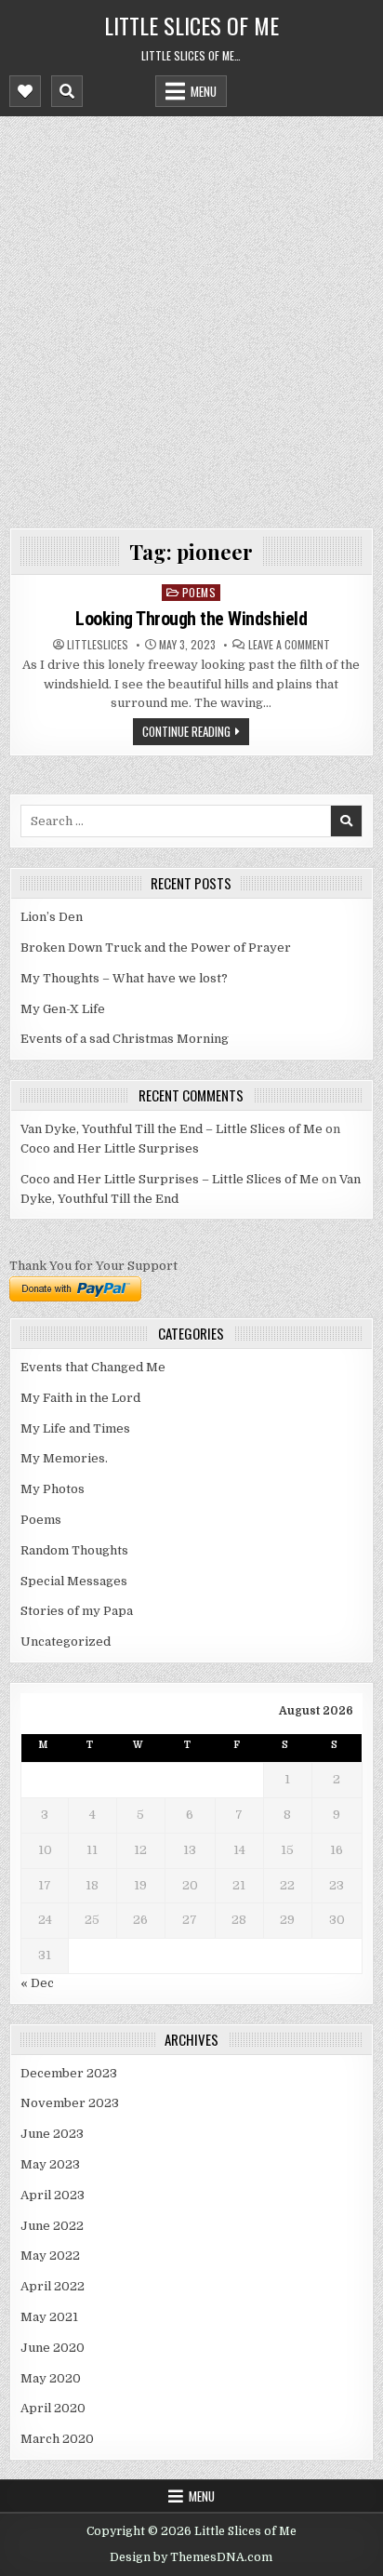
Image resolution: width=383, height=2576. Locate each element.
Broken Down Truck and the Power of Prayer (156, 948)
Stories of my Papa (77, 1611)
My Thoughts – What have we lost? (124, 978)
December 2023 (69, 2073)
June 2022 (52, 2226)
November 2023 (70, 2103)
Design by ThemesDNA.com (191, 2557)
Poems (199, 592)
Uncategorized (66, 1642)
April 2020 (53, 2408)
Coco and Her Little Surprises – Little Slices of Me (170, 1179)
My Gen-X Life (63, 1009)
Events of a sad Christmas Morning (125, 1039)
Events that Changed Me (93, 1367)
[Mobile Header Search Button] (67, 91)
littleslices (98, 645)
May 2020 (51, 2378)
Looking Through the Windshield (191, 619)
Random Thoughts (74, 1550)
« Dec (37, 1983)
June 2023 (52, 2134)
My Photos (53, 1489)
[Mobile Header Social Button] (25, 91)
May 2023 (50, 2164)
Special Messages (74, 1581)
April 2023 (53, 2195)
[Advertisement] (191, 317)
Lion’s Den (52, 917)
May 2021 (49, 2317)
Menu (204, 91)
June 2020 (53, 2348)
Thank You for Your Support (93, 1266)
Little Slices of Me (191, 25)
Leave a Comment (289, 645)
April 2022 (53, 2286)
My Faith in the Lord (80, 1398)
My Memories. (64, 1458)
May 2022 (50, 2256)
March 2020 (57, 2439)
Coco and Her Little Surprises (110, 1148)
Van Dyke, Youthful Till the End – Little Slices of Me (172, 1129)
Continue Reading (186, 731)
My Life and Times (75, 1428)
